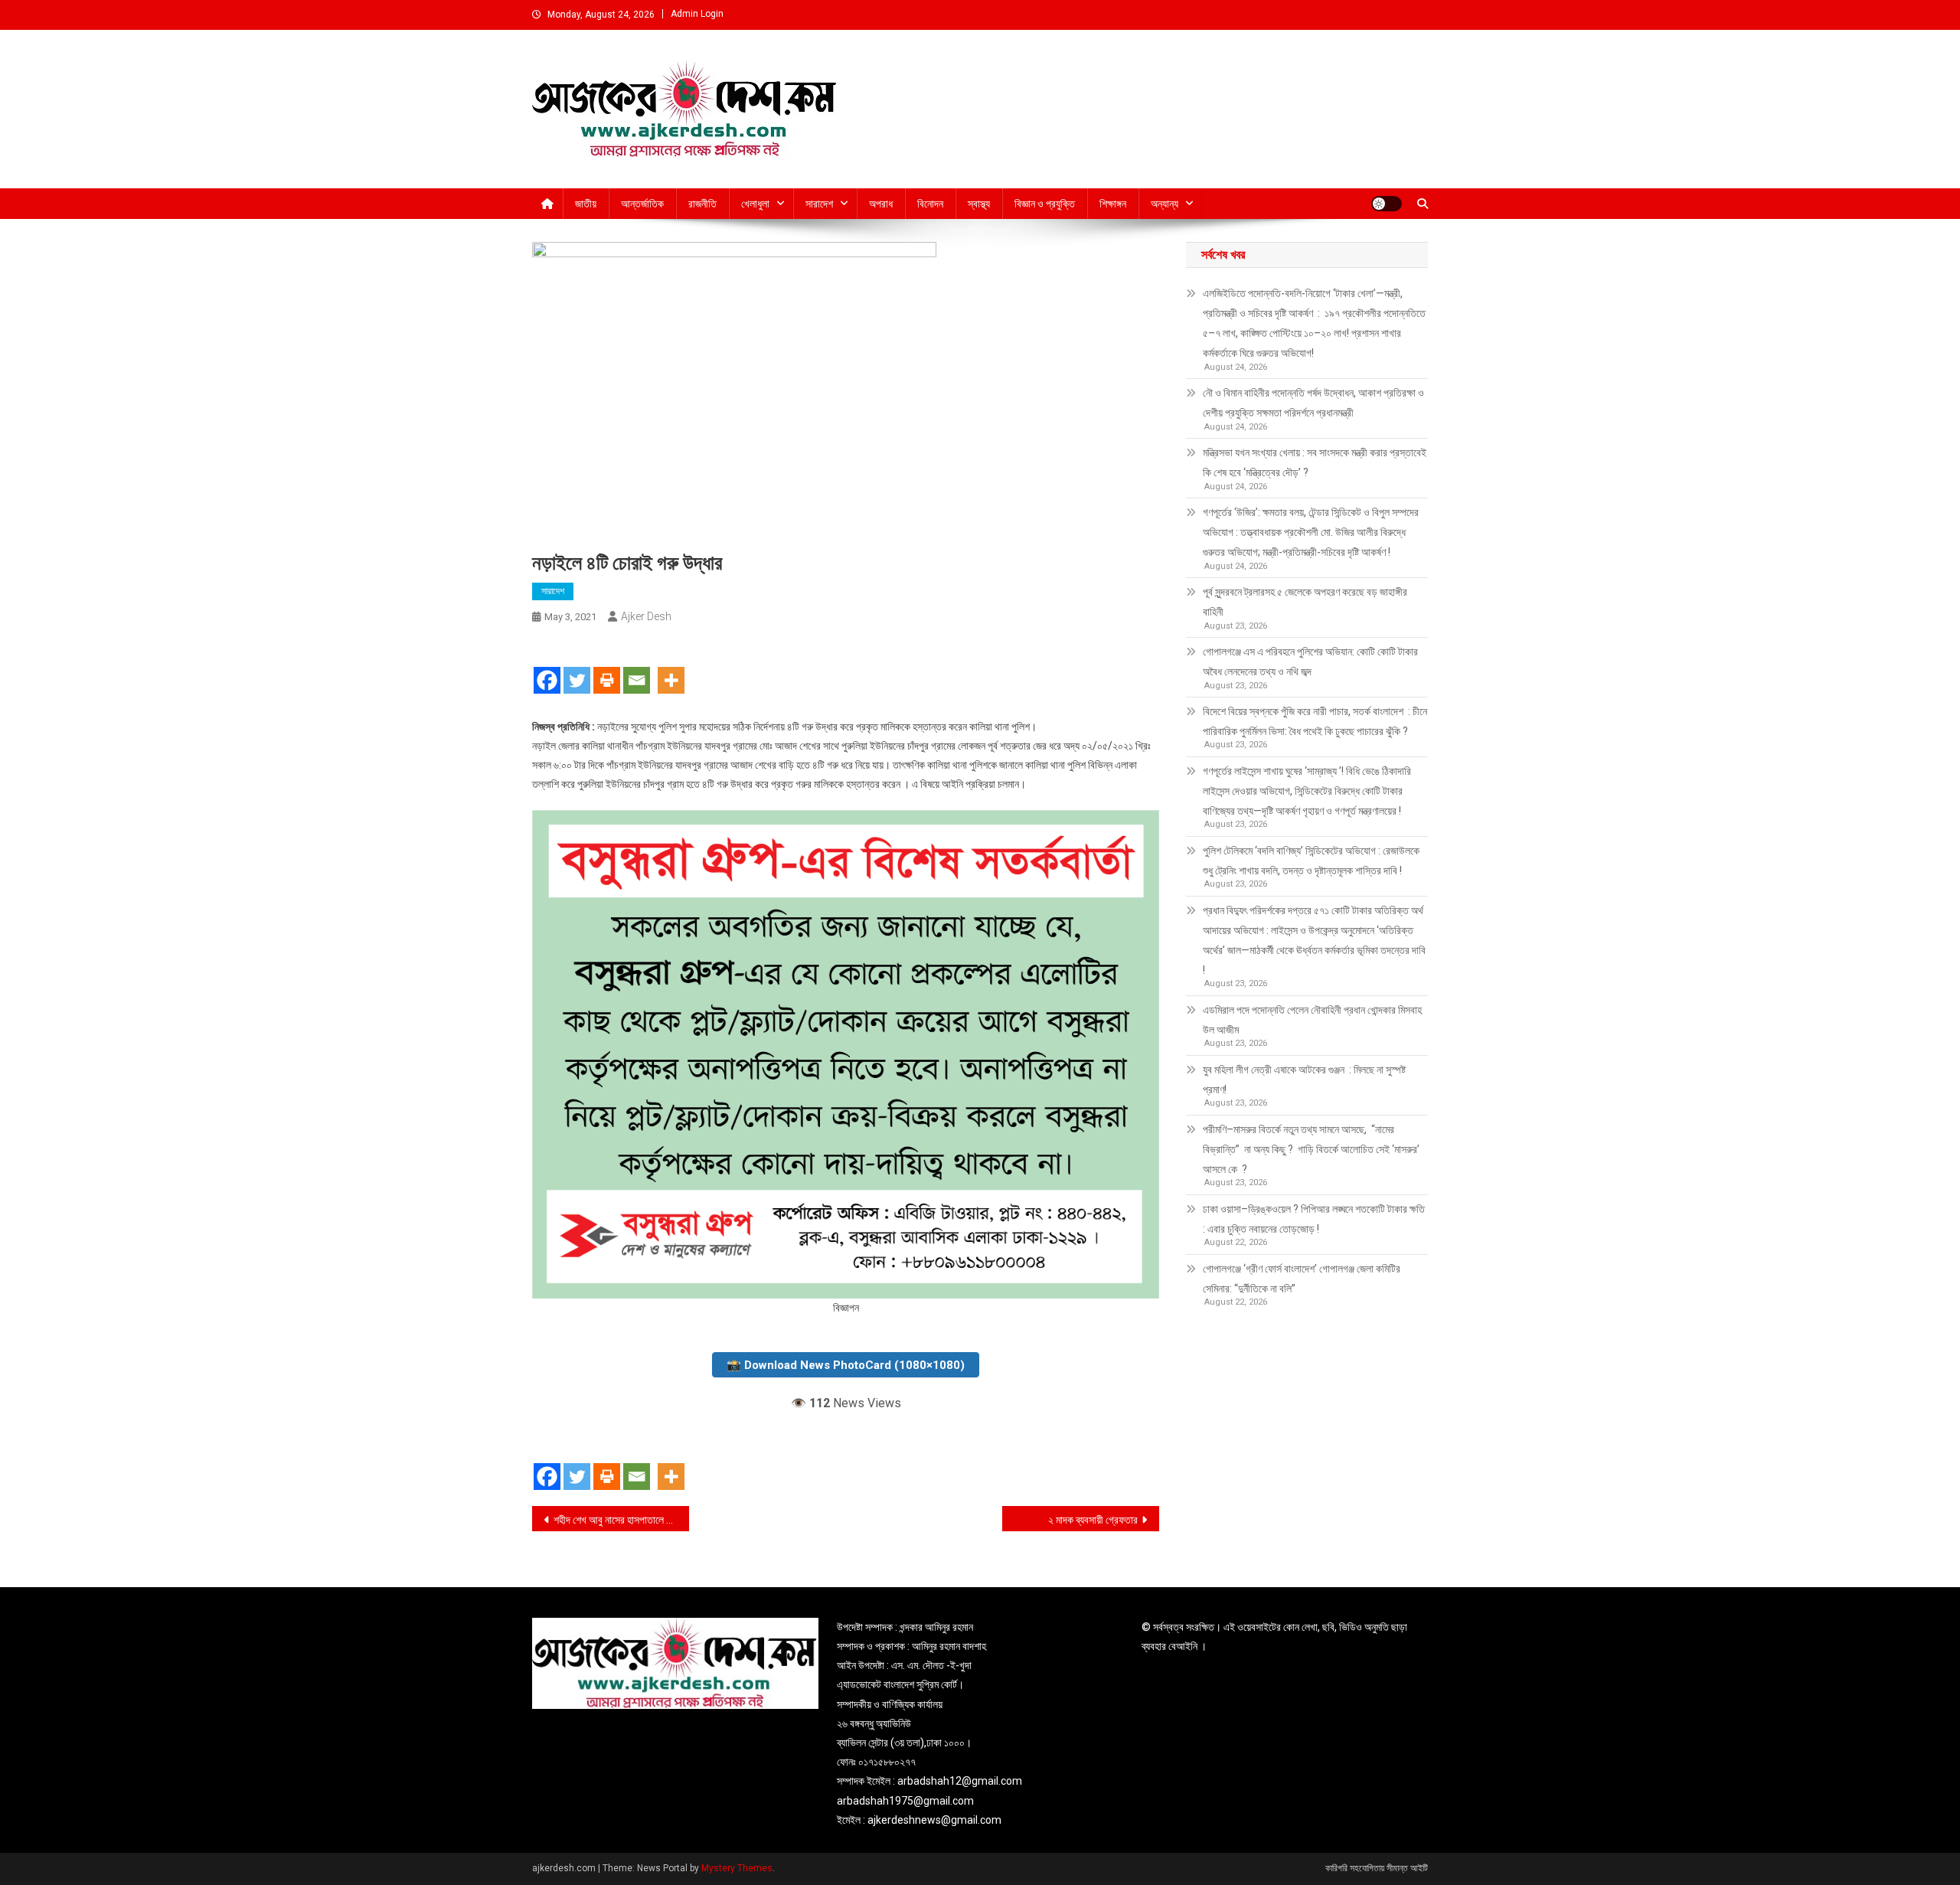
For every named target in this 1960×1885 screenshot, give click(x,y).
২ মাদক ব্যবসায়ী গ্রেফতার (1093, 1520)
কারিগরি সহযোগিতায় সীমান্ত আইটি (1377, 1868)
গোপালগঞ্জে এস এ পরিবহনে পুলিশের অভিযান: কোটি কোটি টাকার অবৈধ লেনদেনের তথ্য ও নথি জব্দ (1310, 662)
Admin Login (697, 14)
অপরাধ (881, 204)
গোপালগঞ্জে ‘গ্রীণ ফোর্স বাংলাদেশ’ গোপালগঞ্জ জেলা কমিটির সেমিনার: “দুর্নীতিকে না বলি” (1302, 1279)
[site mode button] (1387, 204)
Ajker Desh (646, 616)
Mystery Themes (737, 1868)
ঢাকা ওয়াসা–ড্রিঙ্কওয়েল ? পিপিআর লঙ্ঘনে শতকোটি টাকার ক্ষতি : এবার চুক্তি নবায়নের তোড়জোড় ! (1315, 1219)
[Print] (607, 667)
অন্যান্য (1165, 204)
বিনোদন (930, 204)
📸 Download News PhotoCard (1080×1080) (846, 1365)
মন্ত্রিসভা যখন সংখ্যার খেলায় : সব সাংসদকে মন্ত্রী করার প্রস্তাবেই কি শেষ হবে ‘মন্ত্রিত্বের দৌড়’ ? (1315, 462)
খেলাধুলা (755, 204)
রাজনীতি (702, 204)
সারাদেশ (819, 204)
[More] (671, 667)
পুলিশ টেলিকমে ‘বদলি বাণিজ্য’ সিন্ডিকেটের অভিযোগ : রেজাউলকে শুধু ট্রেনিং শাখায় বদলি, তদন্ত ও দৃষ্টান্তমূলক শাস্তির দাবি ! (1311, 861)
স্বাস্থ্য (979, 204)
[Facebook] (547, 667)
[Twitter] (577, 667)
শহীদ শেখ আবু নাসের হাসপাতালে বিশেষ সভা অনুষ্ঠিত (621, 1520)
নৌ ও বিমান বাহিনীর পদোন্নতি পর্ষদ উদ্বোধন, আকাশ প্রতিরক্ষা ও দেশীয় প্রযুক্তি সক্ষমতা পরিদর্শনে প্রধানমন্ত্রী (1313, 403)
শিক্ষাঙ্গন (1113, 204)
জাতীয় (586, 204)
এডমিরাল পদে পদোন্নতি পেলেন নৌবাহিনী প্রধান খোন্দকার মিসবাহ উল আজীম (1312, 1020)
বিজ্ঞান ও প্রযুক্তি (1045, 204)
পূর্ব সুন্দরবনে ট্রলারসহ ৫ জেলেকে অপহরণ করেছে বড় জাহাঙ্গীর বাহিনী (1305, 602)
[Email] (637, 667)
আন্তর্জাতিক (642, 204)
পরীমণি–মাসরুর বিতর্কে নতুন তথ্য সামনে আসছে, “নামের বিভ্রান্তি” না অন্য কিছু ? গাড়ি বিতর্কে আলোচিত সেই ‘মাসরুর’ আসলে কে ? (1311, 1149)
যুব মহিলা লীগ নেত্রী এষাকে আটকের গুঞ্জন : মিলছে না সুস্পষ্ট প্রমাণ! (1304, 1080)
